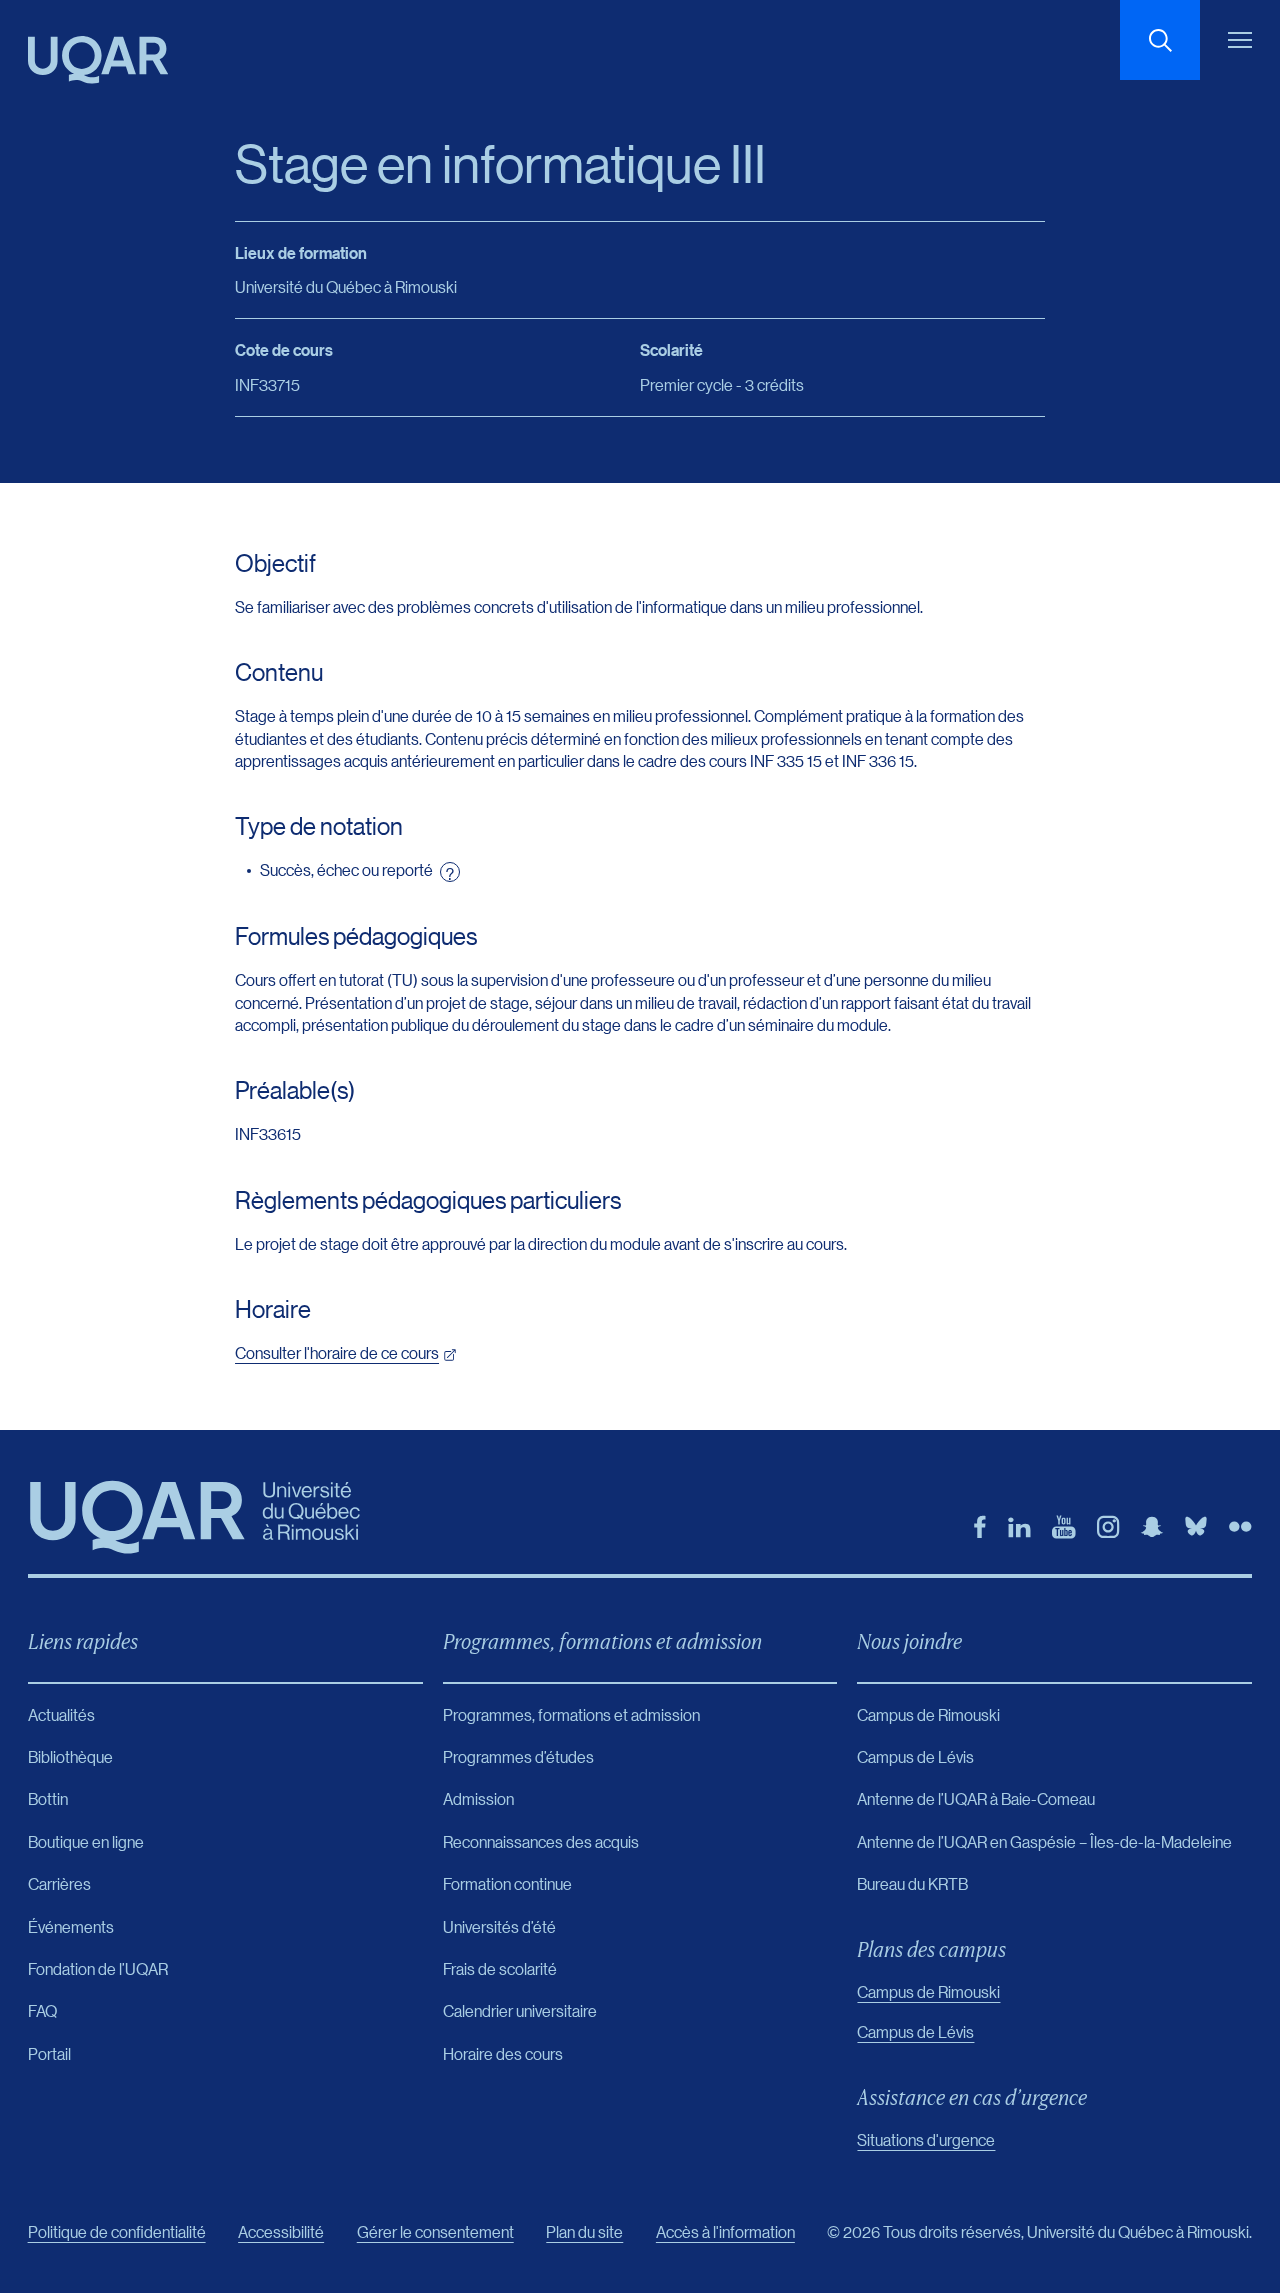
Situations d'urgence (926, 2139)
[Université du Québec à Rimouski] (98, 60)
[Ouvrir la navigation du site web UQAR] (1240, 40)
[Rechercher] (1160, 40)
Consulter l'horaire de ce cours (337, 1352)
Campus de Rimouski (928, 1991)
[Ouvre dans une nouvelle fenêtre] (980, 1527)
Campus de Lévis (915, 2031)
